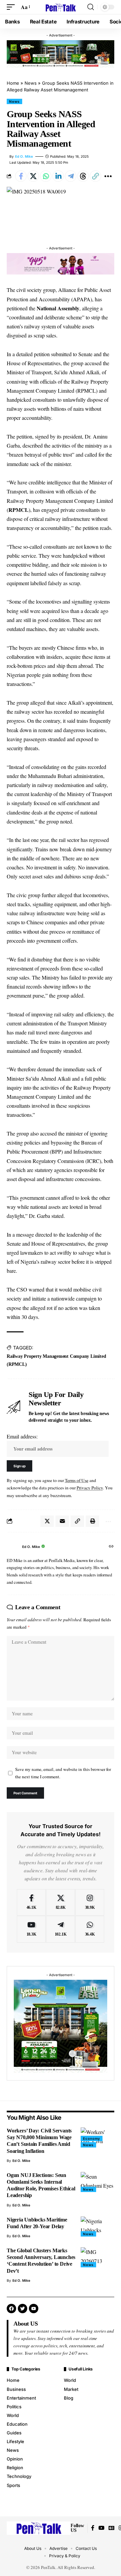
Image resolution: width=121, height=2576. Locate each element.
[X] (61, 1902)
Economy (92, 2138)
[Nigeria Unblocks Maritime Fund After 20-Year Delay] (97, 2227)
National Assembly (58, 308)
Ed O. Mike (24, 156)
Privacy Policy (90, 1488)
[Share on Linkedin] (58, 176)
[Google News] (112, 2528)
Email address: (22, 1436)
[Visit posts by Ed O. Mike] (13, 1547)
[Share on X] (33, 176)
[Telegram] (61, 1929)
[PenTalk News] (61, 7)
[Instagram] (90, 1902)
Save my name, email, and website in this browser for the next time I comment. (63, 1773)
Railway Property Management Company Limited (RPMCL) (56, 1360)
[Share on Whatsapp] (46, 176)
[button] (12, 7)
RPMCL (18, 510)
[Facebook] (31, 1902)
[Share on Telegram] (71, 176)
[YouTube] (102, 2528)
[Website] (111, 1547)
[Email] (62, 1521)
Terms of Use (77, 1480)
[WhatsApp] (90, 1929)
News (31, 83)
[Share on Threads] (83, 176)
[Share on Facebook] (21, 176)
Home (13, 83)
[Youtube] (31, 1929)
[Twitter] (23, 2309)
